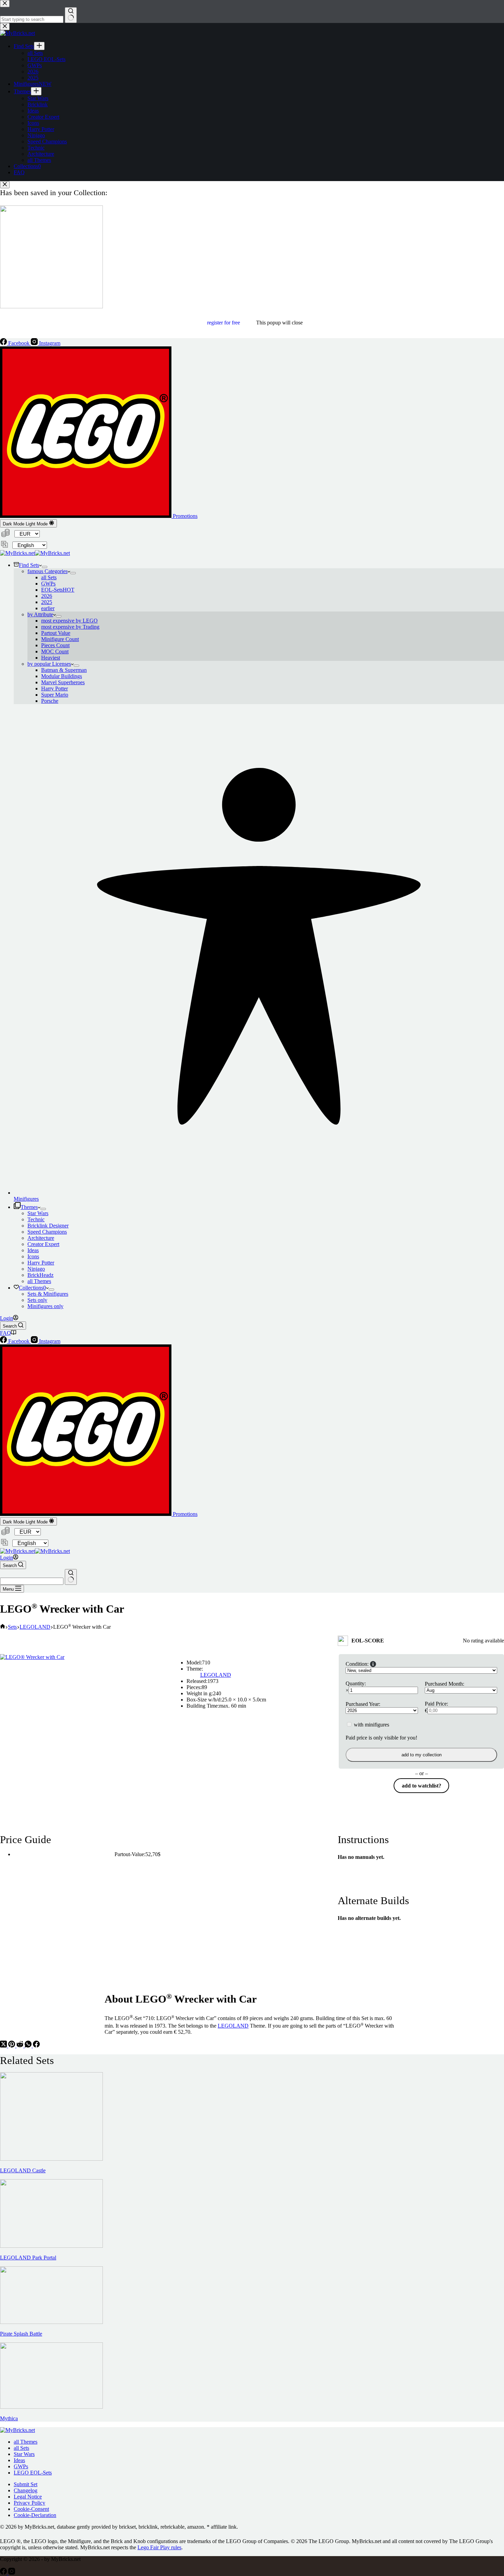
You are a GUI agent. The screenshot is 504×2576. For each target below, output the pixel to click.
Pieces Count (55, 645)
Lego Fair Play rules (159, 2547)
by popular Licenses (49, 664)
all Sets (49, 577)
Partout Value (56, 633)
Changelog (26, 2490)
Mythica (9, 2418)
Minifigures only (45, 1306)
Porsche (50, 701)
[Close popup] (5, 185)
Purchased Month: (445, 1684)
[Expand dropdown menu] (45, 567)
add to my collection (422, 1755)
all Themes (39, 1281)
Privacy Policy (29, 2503)
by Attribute (40, 614)
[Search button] (71, 1577)
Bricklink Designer (48, 1226)
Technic (36, 1219)
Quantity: (356, 1683)
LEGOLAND (216, 1675)
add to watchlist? (422, 1786)
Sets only (37, 1300)
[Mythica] (51, 2407)
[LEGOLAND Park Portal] (51, 2246)
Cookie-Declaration (35, 2515)
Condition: (357, 1664)
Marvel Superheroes (63, 682)
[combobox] (32, 1581)
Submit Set (26, 2484)
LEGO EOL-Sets (33, 2473)
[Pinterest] (12, 2046)
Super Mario (55, 695)
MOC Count (55, 651)
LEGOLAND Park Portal (28, 2258)
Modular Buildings (62, 676)
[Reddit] (21, 2046)
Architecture (41, 1238)
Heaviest (51, 658)
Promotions (184, 516)
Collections (32, 1288)
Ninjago (36, 1269)
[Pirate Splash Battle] (51, 2322)
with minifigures (371, 1725)
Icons (33, 1256)
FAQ (5, 1333)
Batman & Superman (64, 670)
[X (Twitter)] (4, 2046)
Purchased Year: (363, 1704)
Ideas (33, 1250)
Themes (29, 1207)
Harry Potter (55, 688)
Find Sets (29, 565)
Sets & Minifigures (48, 1294)
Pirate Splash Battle (21, 2334)
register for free (224, 323)
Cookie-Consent (31, 2509)
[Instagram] (12, 2573)
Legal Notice (28, 2497)
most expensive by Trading (70, 627)
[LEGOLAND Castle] (51, 2159)
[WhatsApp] (29, 2046)
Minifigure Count (60, 639)
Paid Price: (436, 1704)
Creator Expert (43, 1244)
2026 (47, 596)
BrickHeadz (40, 1275)
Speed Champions (47, 1232)
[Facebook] (36, 2046)
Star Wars (38, 1213)
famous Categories (47, 571)
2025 (47, 602)
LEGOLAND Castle (23, 2170)
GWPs (48, 584)
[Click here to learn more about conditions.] (373, 1664)
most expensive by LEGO (69, 621)
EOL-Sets (58, 590)
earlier (48, 608)
